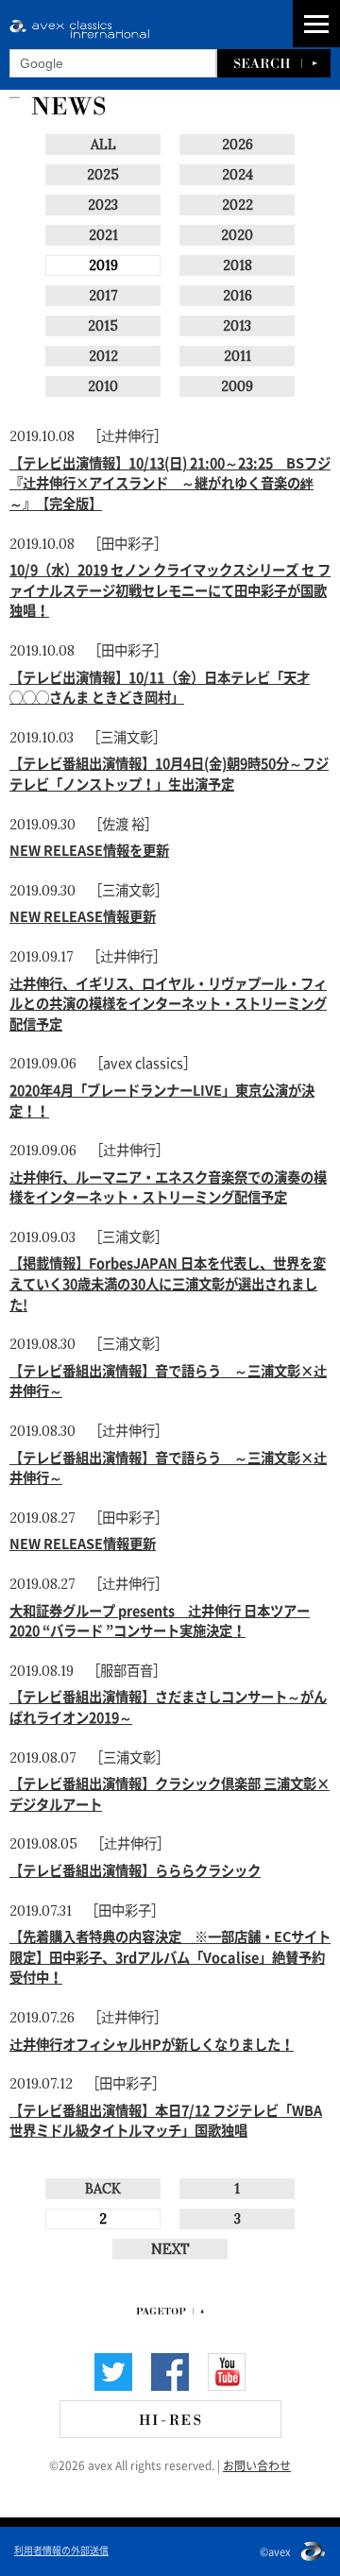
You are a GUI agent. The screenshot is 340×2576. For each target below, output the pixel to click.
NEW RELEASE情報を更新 (89, 849)
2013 (237, 326)
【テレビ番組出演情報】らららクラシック (135, 1869)
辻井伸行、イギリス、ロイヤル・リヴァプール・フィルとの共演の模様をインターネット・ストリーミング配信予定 (168, 1003)
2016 (238, 296)
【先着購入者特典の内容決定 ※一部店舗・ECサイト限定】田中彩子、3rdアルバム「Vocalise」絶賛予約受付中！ (170, 1956)
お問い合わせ (257, 2465)
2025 (103, 175)
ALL (103, 145)
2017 (103, 296)
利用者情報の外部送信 (61, 2550)
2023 (103, 205)
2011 (238, 356)
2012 (103, 356)
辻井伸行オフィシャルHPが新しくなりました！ (152, 2043)
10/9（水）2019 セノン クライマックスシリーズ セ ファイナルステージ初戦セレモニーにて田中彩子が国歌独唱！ (170, 589)
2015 (103, 326)
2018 (238, 265)
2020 (237, 235)
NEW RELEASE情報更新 (83, 915)
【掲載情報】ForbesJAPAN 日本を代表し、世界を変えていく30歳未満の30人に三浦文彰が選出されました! (168, 1282)
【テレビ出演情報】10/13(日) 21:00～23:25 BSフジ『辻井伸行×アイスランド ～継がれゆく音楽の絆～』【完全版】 (170, 482)
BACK (103, 2189)
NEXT (170, 2249)
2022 (238, 205)
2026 (238, 145)
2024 (238, 175)
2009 (237, 386)
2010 (103, 386)
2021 (103, 235)
